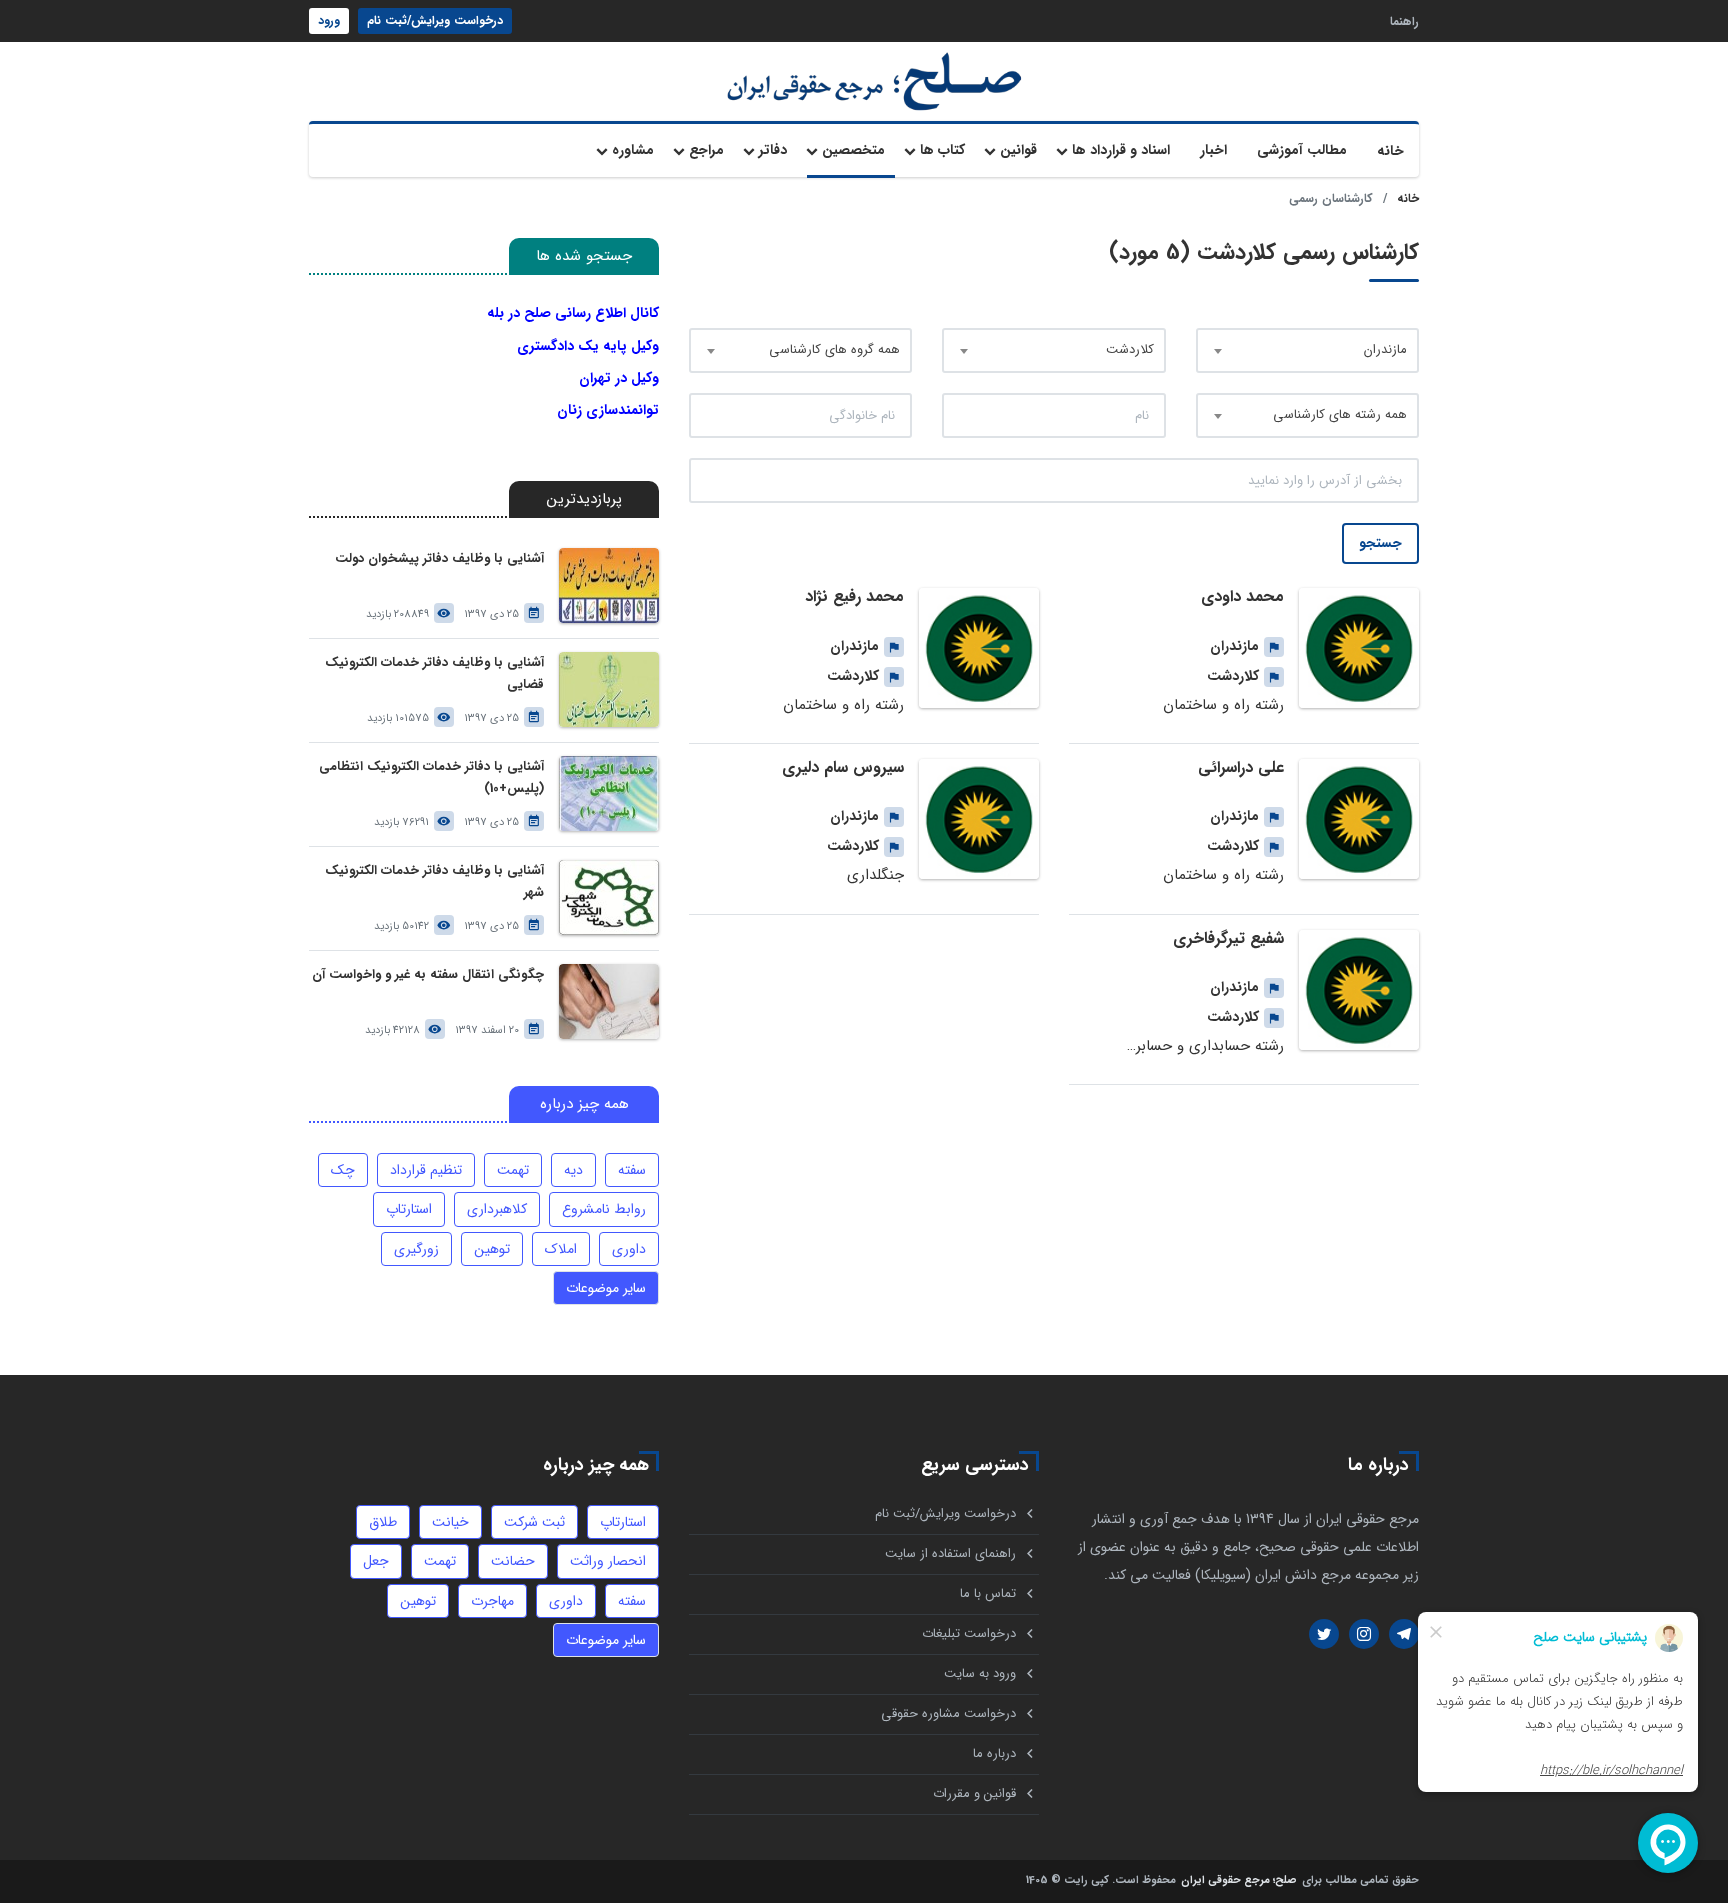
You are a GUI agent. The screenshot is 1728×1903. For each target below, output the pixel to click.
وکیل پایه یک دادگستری (588, 346)
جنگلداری (875, 875)
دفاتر (773, 150)
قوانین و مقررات (974, 1793)
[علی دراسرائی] (1359, 819)
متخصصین (853, 150)
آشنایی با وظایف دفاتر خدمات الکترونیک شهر (434, 881)
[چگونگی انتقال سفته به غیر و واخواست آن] (609, 1001)
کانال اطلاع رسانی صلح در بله (573, 313)
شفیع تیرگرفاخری (1228, 938)
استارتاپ (409, 1209)
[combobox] (1307, 350)
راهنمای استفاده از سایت (950, 1553)
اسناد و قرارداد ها (1121, 150)
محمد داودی (1242, 596)
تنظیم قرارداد (426, 1170)
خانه (1390, 151)
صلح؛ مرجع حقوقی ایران (1239, 1881)
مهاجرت (492, 1601)
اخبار (1213, 150)
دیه (573, 1170)
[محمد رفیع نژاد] (979, 648)
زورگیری (416, 1249)
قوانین (1018, 150)
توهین (492, 1249)
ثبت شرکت (534, 1522)
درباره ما (994, 1753)
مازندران (1234, 646)
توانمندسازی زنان (608, 410)
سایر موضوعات (606, 1288)
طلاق (383, 1522)
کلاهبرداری (497, 1209)
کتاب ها (942, 150)
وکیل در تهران (619, 378)
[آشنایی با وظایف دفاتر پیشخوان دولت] (609, 585)
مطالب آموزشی (1302, 150)
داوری (629, 1249)
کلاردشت (1233, 676)
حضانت (513, 1561)
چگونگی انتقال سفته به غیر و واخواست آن (428, 974)
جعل (376, 1561)
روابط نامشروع (604, 1209)
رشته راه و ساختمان (1223, 705)
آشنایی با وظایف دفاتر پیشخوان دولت (439, 558)
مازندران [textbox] (1385, 349)
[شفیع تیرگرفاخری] (1359, 990)
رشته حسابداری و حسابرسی (1198, 1046)
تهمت (513, 1170)
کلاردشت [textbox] (1129, 349)
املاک (561, 1249)
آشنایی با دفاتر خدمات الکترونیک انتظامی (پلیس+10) (431, 777)
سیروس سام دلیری (843, 767)
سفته (632, 1170)
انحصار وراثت (608, 1561)
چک (343, 1170)
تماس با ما (988, 1593)
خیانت (450, 1522)
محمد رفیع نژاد (854, 596)
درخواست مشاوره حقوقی (948, 1713)
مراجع (706, 150)
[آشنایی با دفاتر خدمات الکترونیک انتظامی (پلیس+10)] (609, 793)
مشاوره (633, 150)
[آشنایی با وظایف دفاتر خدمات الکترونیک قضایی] (609, 689)
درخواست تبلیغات (969, 1633)
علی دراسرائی (1241, 767)
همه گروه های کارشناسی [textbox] (834, 349)
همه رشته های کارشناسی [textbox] (1340, 414)
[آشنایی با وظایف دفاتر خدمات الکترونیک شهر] (609, 897)
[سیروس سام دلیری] (979, 819)
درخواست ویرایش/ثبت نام (435, 20)
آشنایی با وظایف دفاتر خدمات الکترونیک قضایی (434, 673)
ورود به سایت (980, 1673)
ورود (329, 20)
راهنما (1404, 20)
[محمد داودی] (1359, 648)
